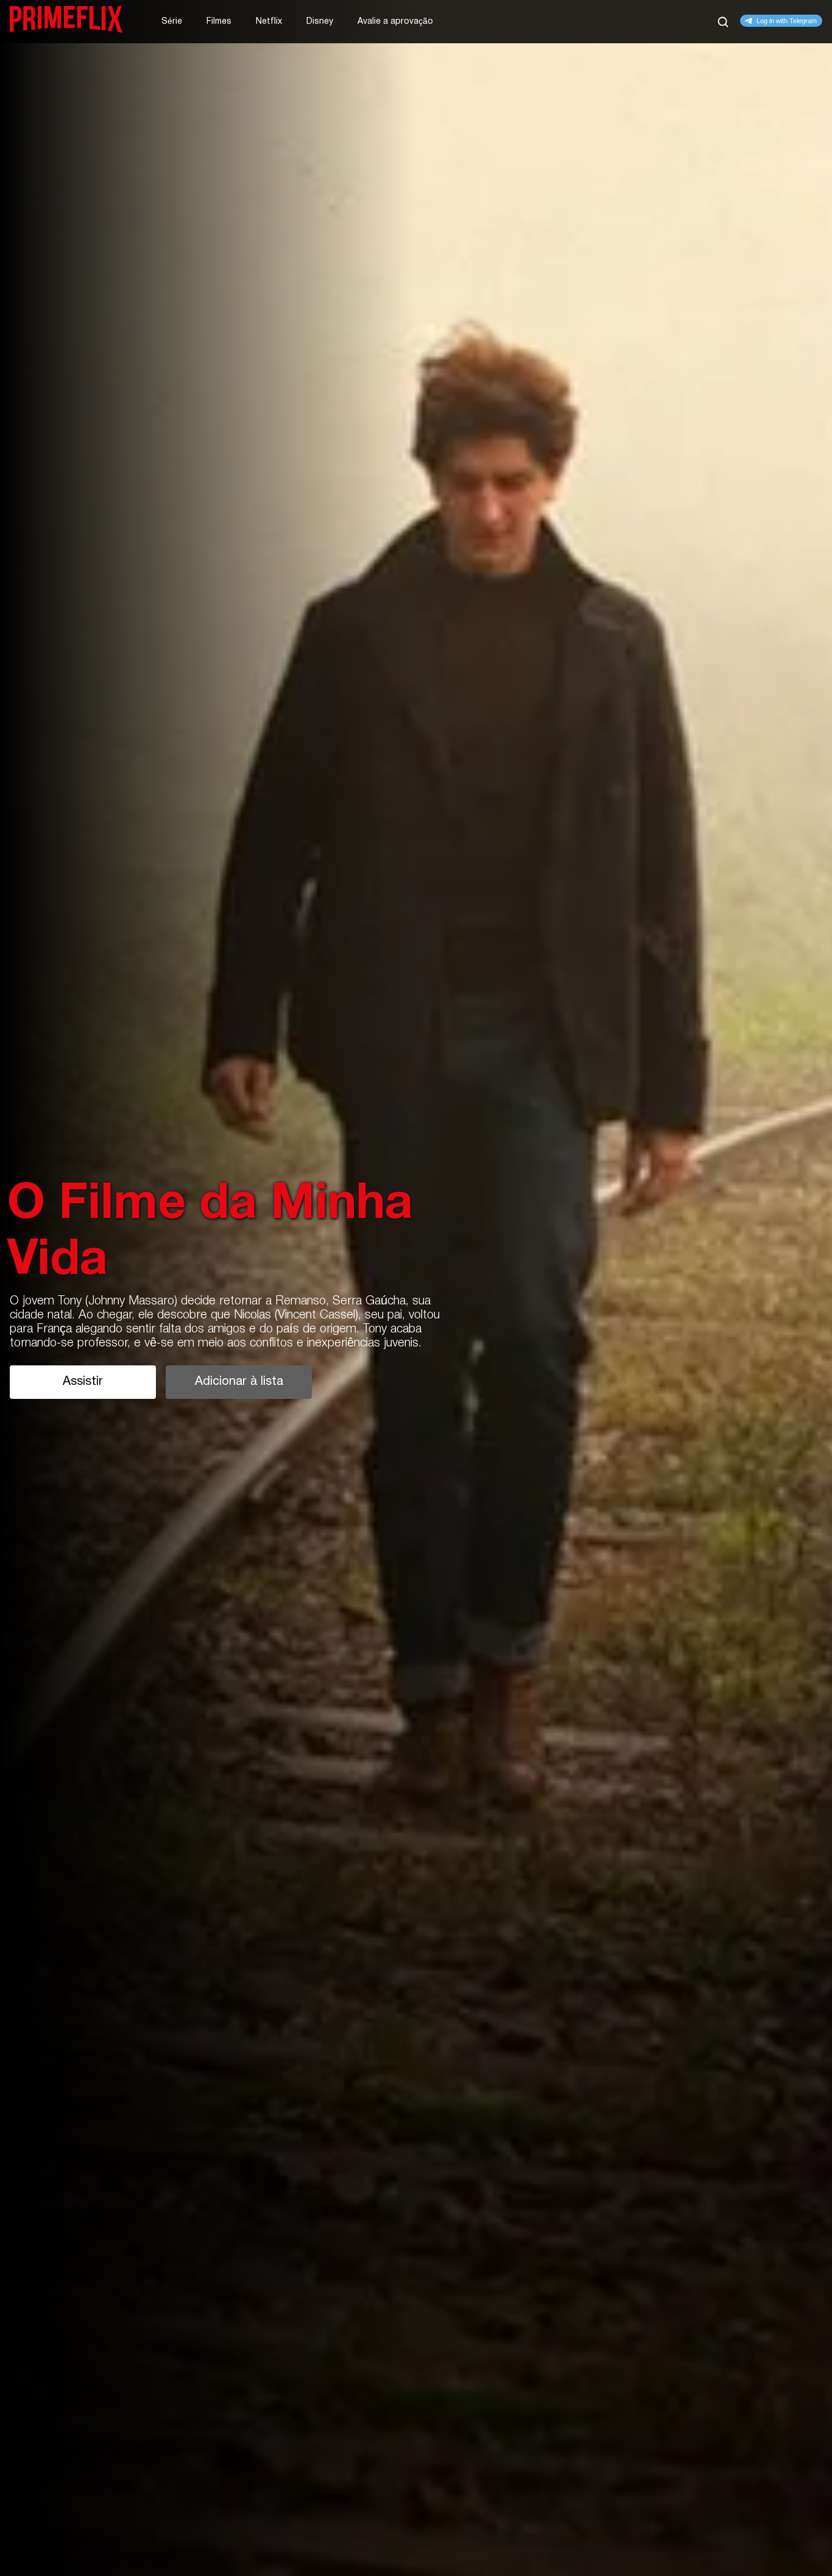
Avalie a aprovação (395, 22)
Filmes (219, 22)
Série (172, 22)
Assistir (83, 1382)
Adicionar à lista (239, 1382)
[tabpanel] (416, 1288)
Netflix (269, 22)
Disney (320, 22)
